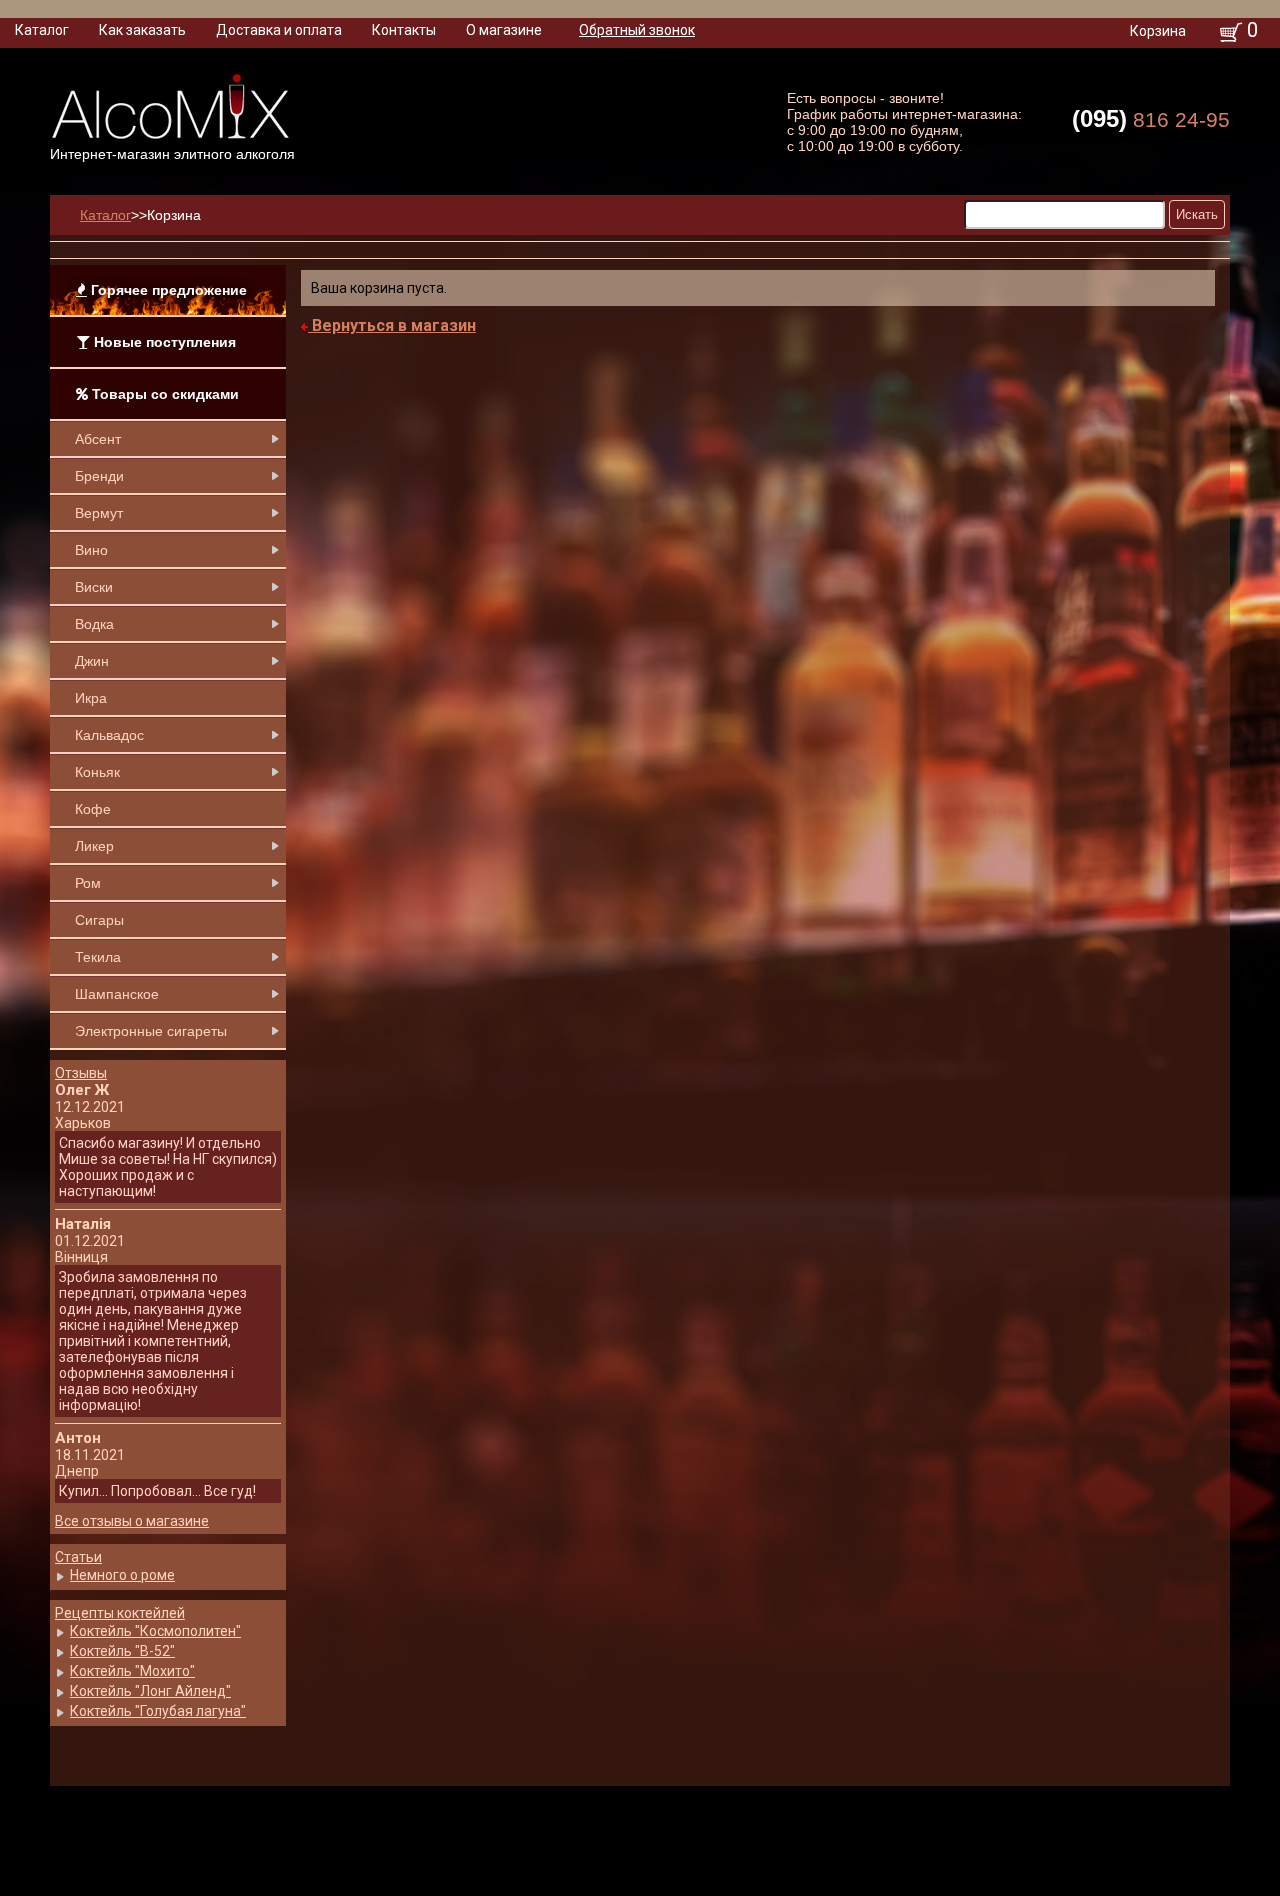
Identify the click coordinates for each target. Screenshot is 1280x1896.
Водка (94, 624)
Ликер (94, 846)
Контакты (404, 30)
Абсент (98, 439)
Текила (98, 957)
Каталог (42, 30)
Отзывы (81, 1073)
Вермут (99, 513)
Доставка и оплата (279, 30)
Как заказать (142, 30)
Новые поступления (163, 342)
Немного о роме (122, 1575)
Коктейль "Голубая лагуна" (158, 1711)
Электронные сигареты (151, 1031)
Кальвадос (109, 735)
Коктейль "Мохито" (132, 1671)
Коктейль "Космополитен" (155, 1631)
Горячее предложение (167, 290)
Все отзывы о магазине (132, 1521)
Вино (91, 550)
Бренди (99, 476)
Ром (88, 883)
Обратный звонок (637, 30)
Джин (92, 661)
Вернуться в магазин (392, 325)
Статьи (78, 1557)
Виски (94, 587)
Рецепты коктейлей (120, 1613)
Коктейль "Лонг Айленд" (150, 1691)
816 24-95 (1151, 118)
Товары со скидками (163, 394)
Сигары (99, 920)
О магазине (504, 30)
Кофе (93, 809)
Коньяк (97, 772)
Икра (91, 698)
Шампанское (117, 994)
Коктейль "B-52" (122, 1651)
